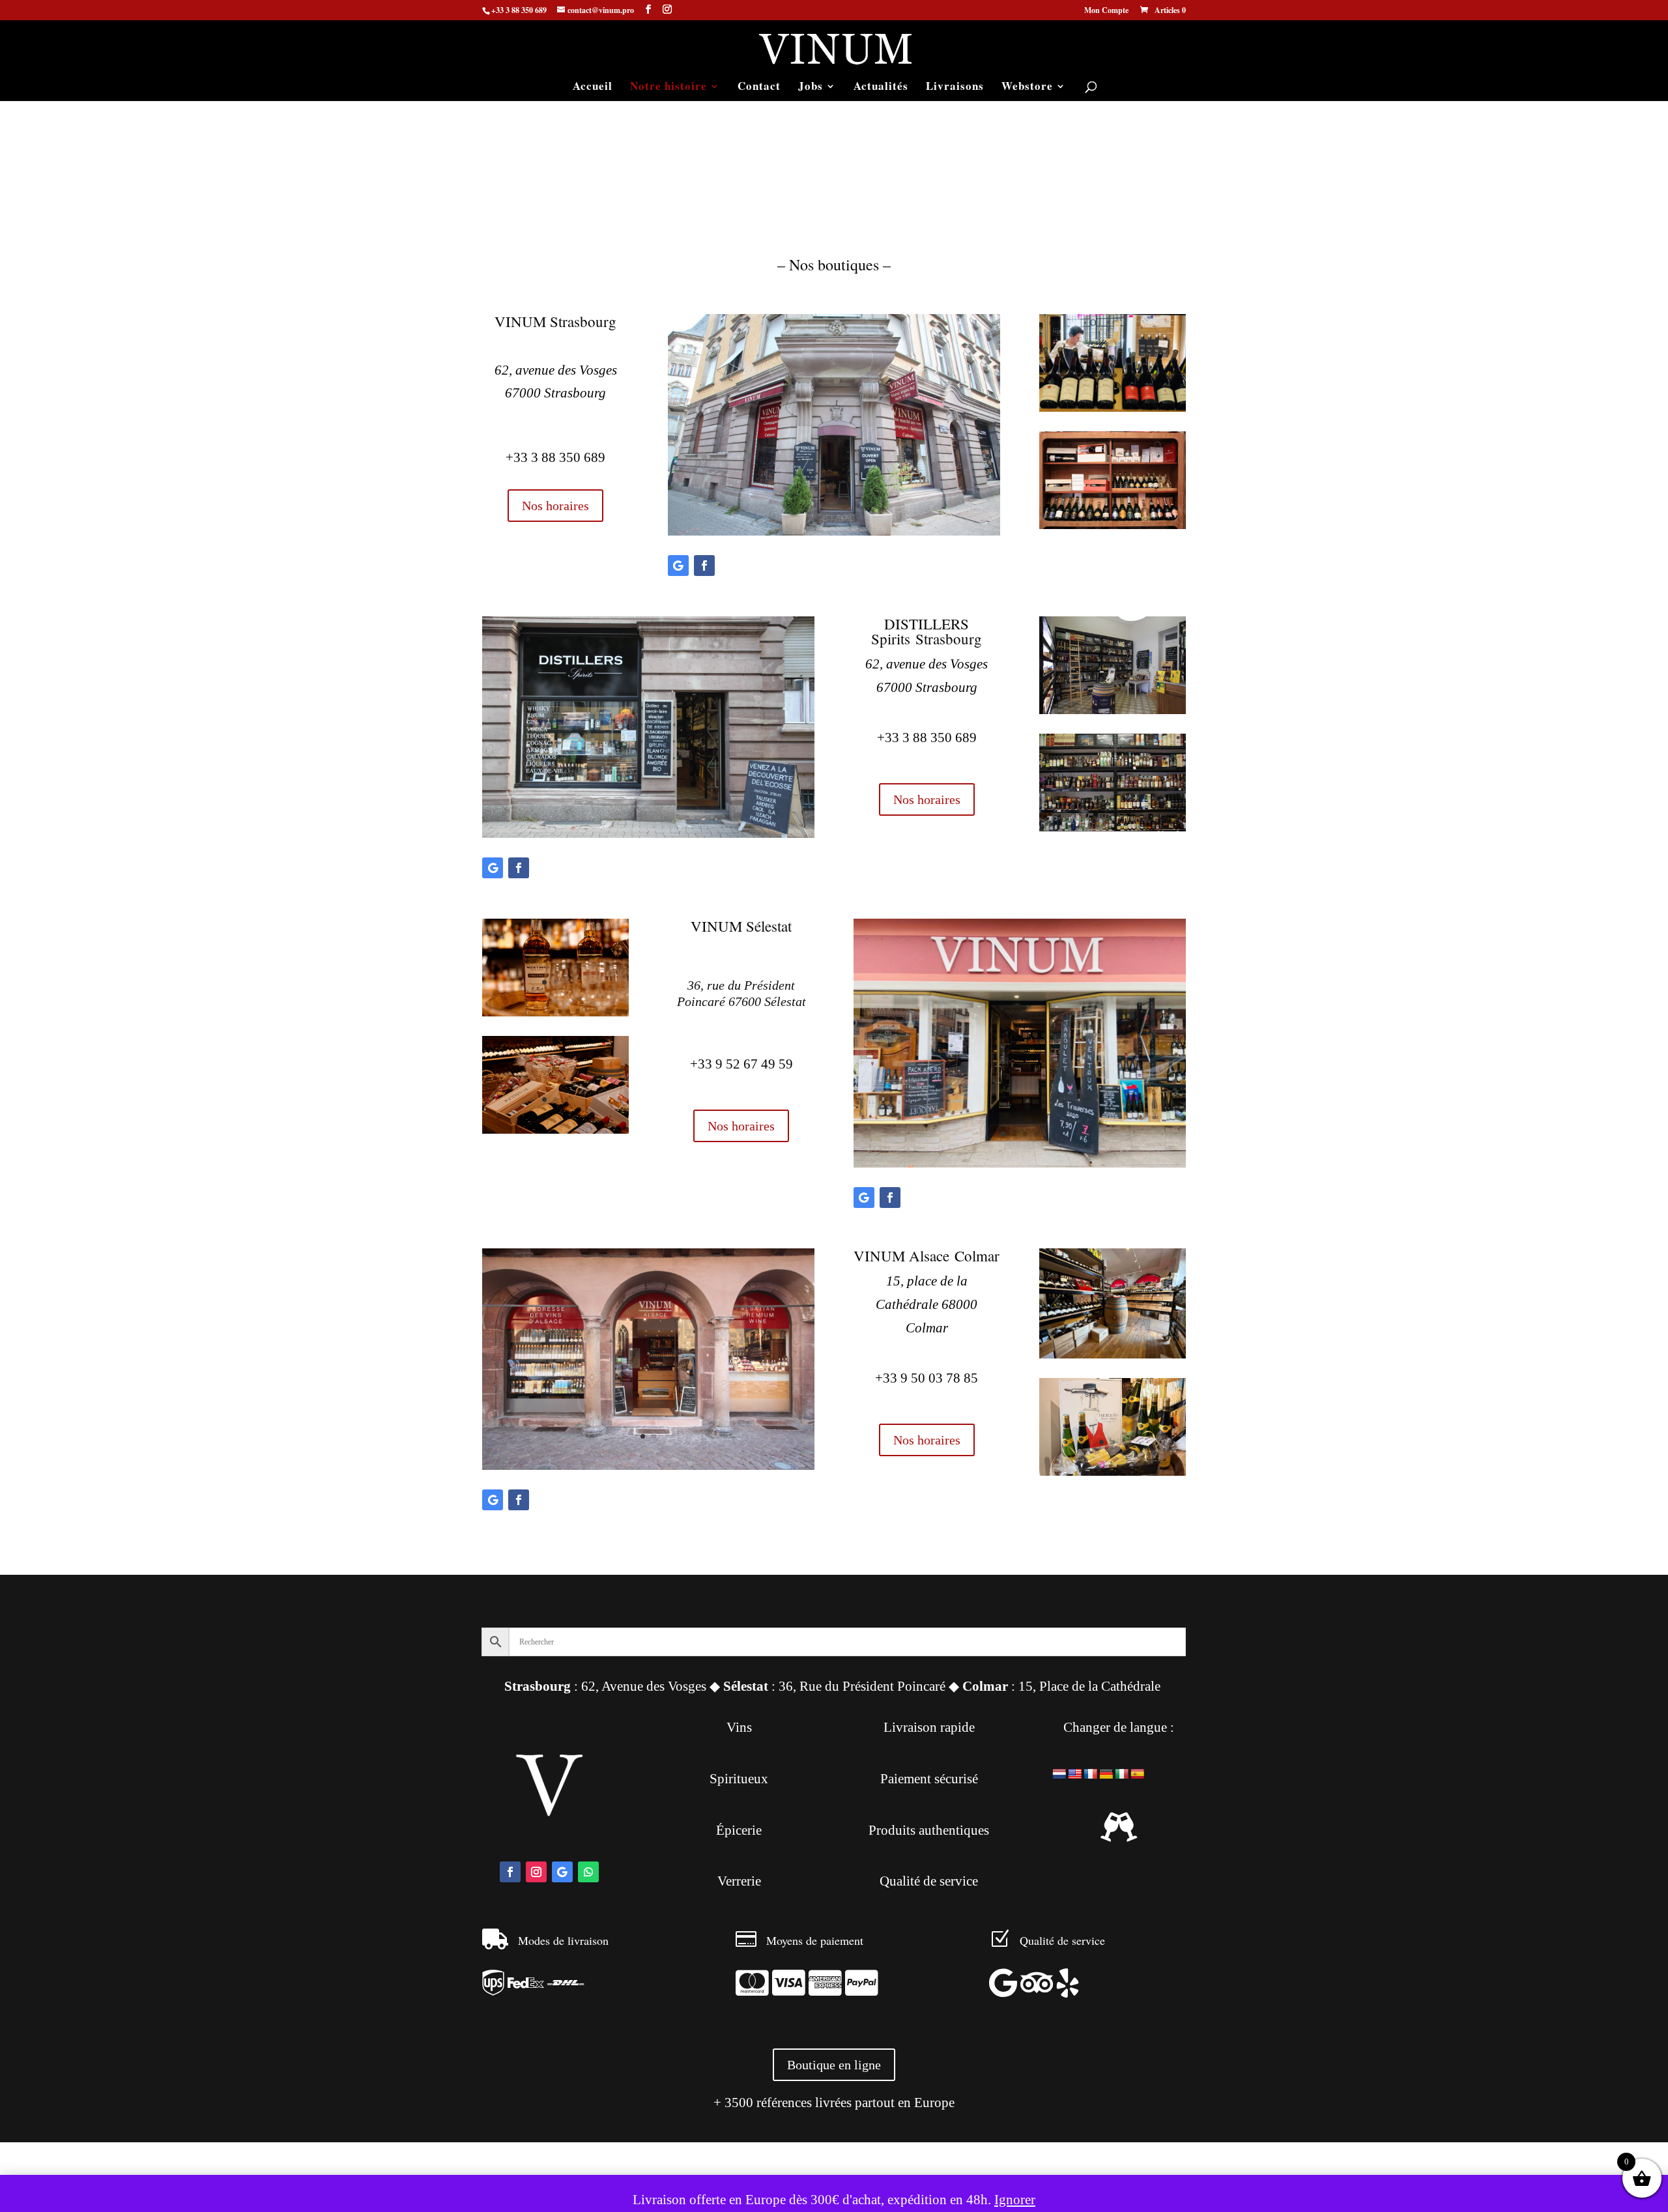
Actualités (881, 88)
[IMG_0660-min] (648, 833)
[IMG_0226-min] (1113, 710)
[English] (1075, 1774)
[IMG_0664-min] (834, 531)
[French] (1091, 1774)
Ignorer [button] (1015, 2200)
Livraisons (955, 88)
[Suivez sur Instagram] (536, 1872)
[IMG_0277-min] (1113, 827)
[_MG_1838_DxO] (555, 1129)
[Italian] (1122, 1774)
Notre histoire (669, 88)
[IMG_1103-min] (648, 1465)
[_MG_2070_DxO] (555, 1012)
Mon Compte (1106, 11)
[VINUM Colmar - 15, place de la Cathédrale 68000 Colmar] (1113, 1354)
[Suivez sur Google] (678, 566)
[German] (1106, 1774)
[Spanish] (1138, 1774)
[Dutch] (1059, 1774)
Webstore (1027, 88)
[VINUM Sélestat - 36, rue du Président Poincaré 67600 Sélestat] (1020, 1163)
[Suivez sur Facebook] (704, 566)
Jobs (811, 88)
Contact (759, 88)
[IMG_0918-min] (1113, 1471)
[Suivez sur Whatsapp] (588, 1872)
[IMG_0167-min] (1113, 524)
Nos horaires (555, 506)
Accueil (593, 88)
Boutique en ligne (834, 2065)
